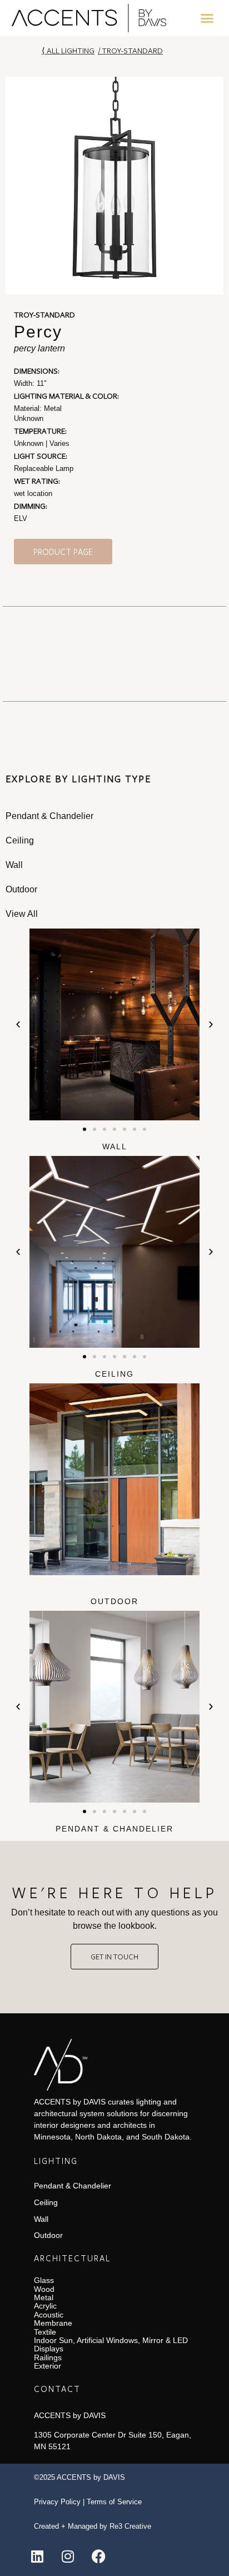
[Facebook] (98, 2557)
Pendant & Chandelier (114, 1829)
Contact (57, 2389)
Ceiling (114, 1374)
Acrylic (45, 2306)
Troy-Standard (132, 50)
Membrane (53, 2323)
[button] (207, 18)
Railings (48, 2357)
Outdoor (114, 1601)
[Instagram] (68, 2557)
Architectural (72, 2258)
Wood (44, 2289)
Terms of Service (114, 2502)
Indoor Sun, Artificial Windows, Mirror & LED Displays (111, 2344)
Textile (45, 2332)
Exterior (48, 2366)
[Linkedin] (37, 2557)
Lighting (56, 2161)
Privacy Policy (57, 2502)
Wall (115, 1146)
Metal (44, 2297)
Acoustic (49, 2315)
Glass (44, 2280)
